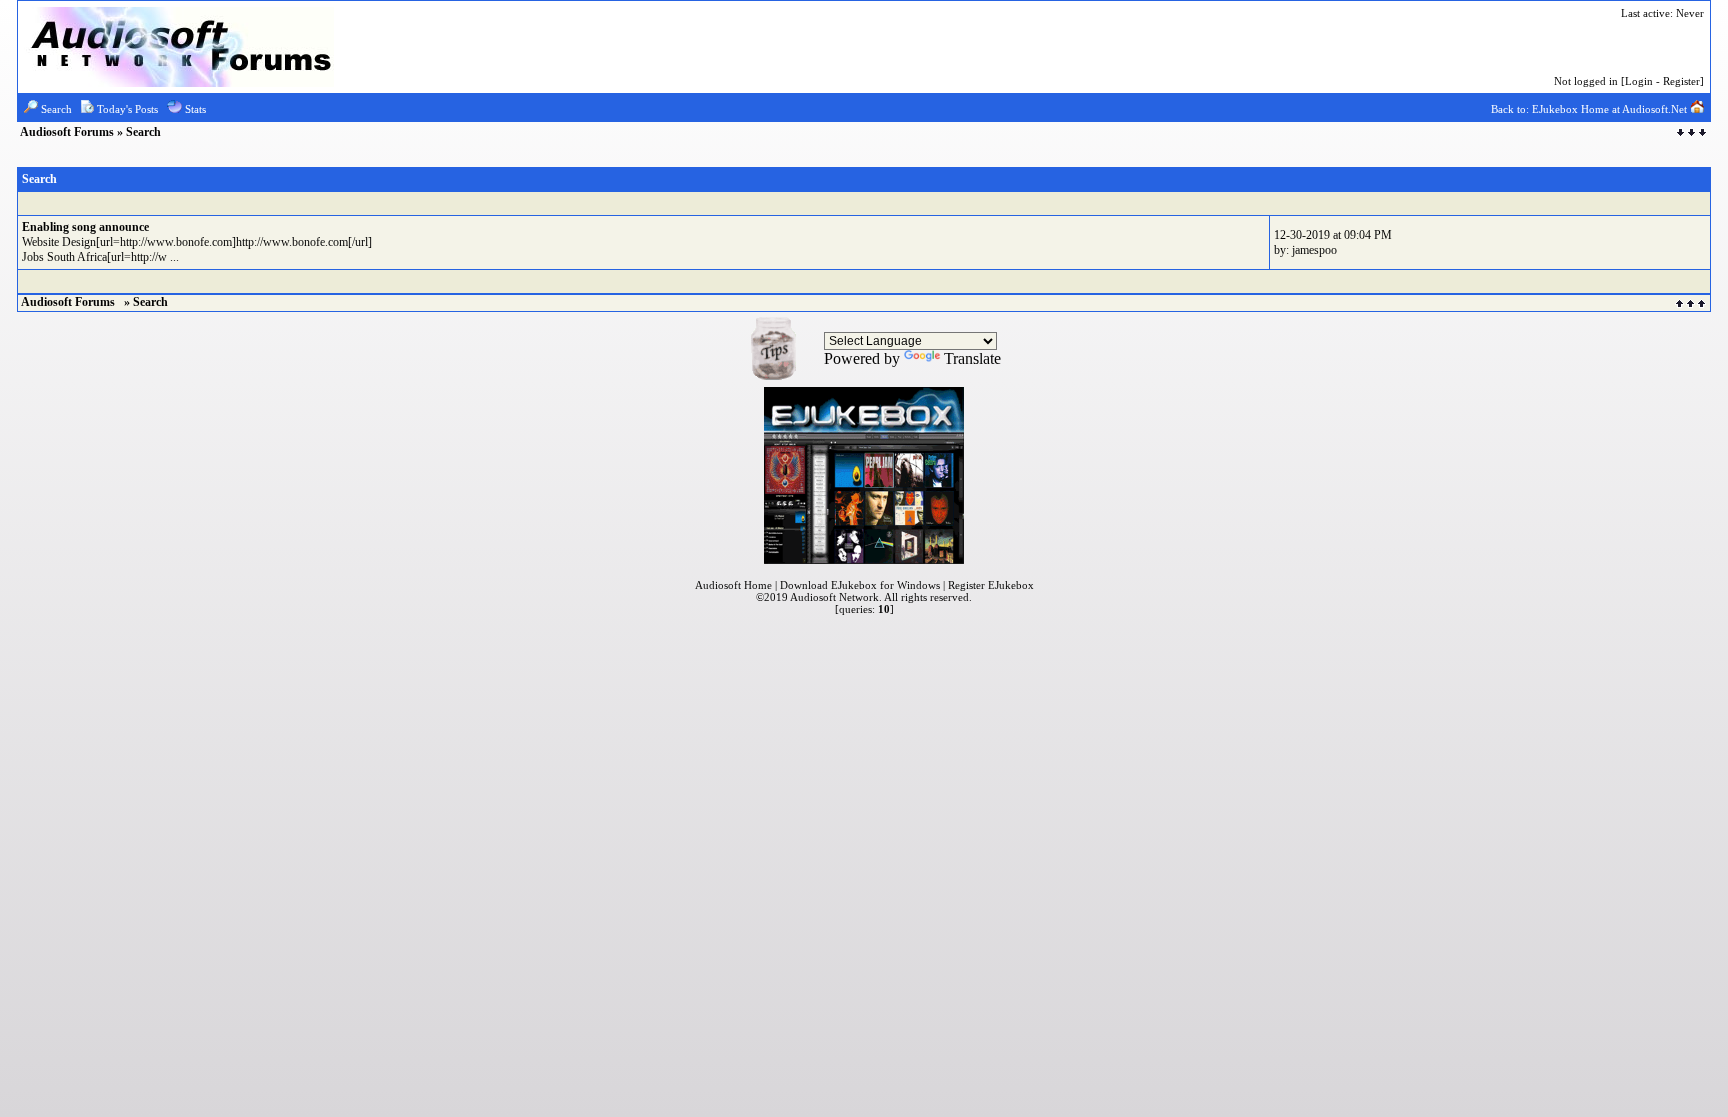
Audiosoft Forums (68, 132)
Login (1639, 81)
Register (1681, 81)
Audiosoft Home (733, 585)
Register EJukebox (991, 585)
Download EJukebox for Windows (860, 585)
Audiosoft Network (834, 597)
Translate (972, 358)
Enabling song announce (85, 227)
